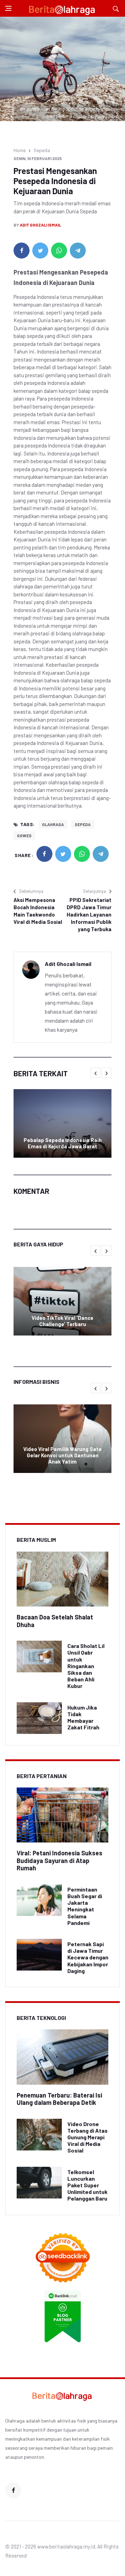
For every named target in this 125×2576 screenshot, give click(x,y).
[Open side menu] (8, 8)
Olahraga (53, 824)
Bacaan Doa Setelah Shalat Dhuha (55, 1621)
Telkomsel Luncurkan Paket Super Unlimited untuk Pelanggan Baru (87, 2185)
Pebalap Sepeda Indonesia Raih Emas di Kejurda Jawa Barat (63, 1143)
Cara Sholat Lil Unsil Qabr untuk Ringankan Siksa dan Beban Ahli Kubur (86, 1666)
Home (20, 150)
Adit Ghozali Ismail (40, 225)
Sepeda (42, 150)
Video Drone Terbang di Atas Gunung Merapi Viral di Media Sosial (87, 2137)
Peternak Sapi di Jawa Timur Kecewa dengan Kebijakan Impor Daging (88, 1957)
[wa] (59, 251)
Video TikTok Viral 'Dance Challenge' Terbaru (62, 1321)
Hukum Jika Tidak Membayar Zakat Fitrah (83, 1717)
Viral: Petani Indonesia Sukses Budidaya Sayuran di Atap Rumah (60, 1860)
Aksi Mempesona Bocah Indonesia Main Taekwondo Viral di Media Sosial (38, 911)
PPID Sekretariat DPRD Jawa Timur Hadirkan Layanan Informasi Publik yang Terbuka (89, 914)
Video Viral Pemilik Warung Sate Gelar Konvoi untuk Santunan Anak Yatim (62, 1455)
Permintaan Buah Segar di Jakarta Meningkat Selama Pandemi (85, 1906)
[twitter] (40, 251)
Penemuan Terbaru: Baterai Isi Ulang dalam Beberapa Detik (59, 2099)
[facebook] (22, 251)
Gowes (24, 835)
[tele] (78, 251)
